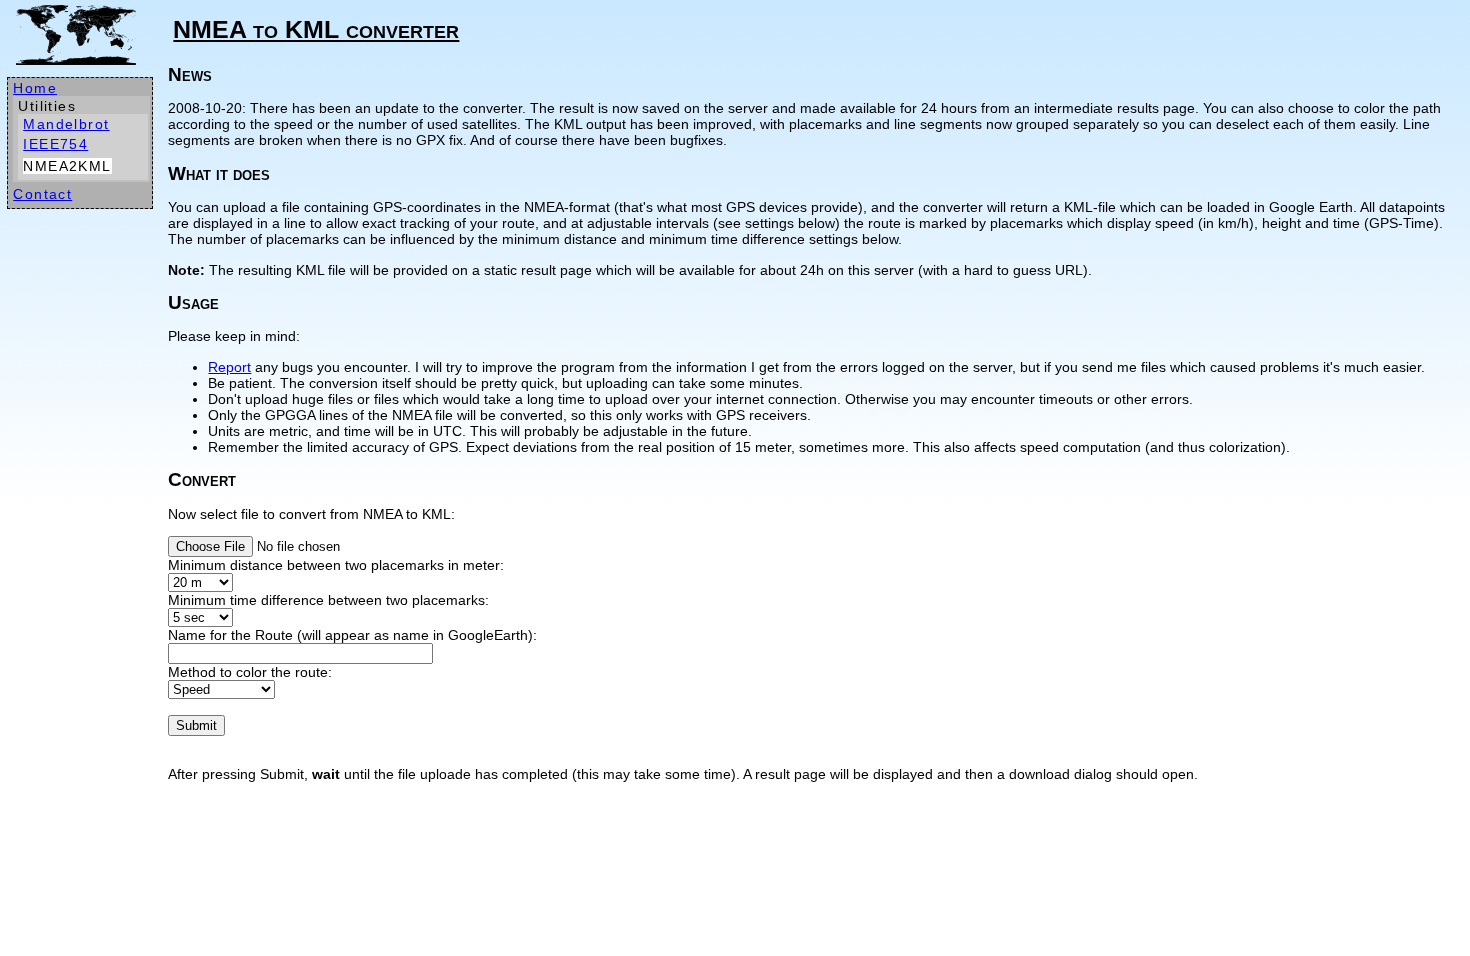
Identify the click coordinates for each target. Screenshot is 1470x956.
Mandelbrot (66, 124)
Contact (42, 194)
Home (35, 88)
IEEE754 (55, 144)
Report (229, 367)
